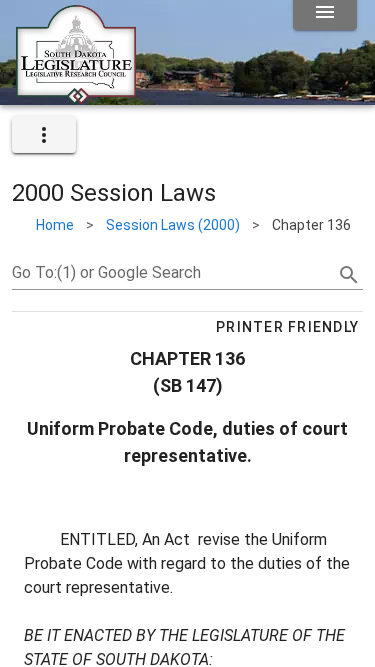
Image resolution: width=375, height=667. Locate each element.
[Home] (76, 97)
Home (55, 225)
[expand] (44, 135)
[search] (349, 275)
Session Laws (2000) (173, 225)
